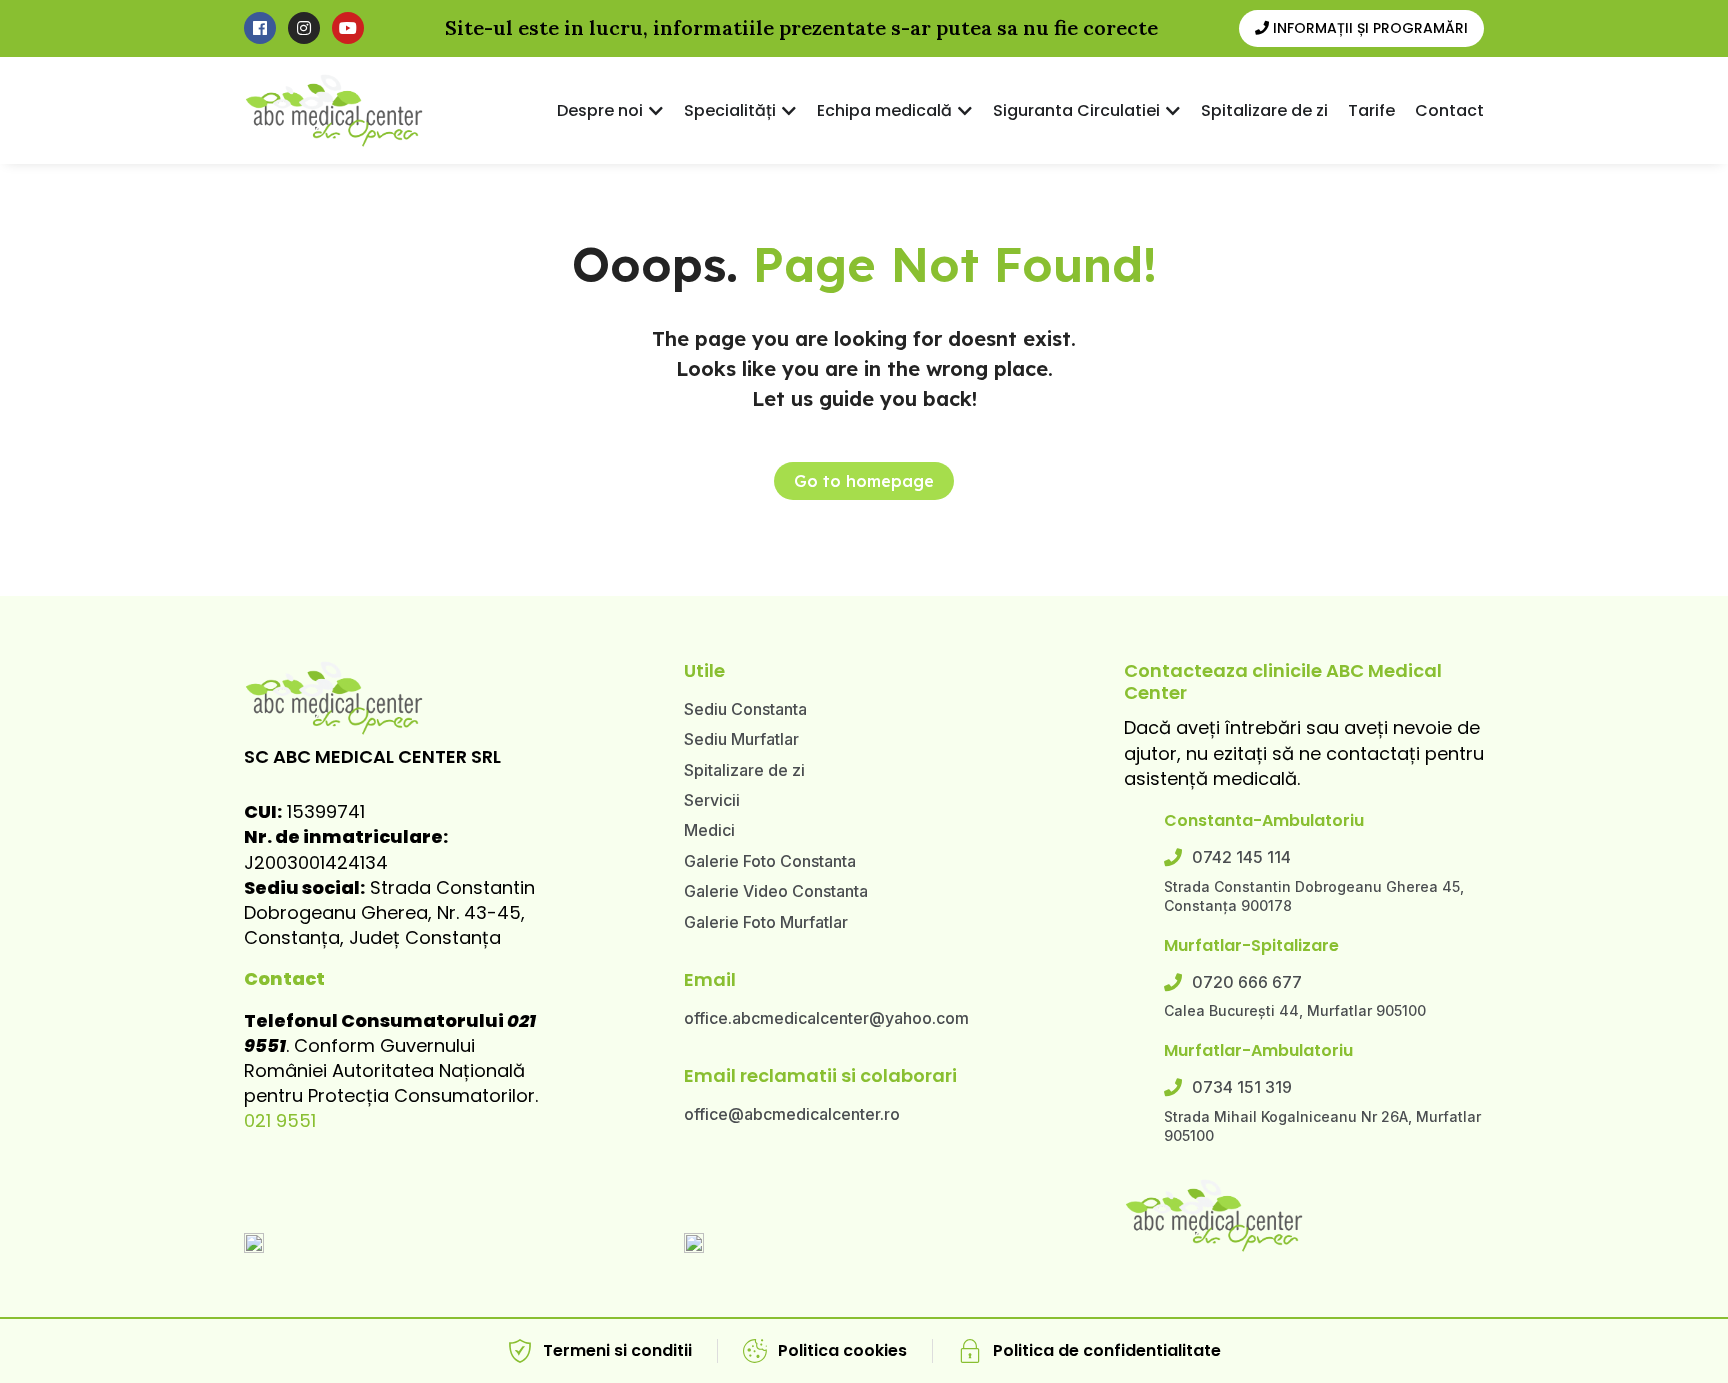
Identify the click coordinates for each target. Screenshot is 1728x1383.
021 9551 (280, 1120)
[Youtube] (348, 28)
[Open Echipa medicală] (965, 111)
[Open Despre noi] (656, 111)
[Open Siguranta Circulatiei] (1173, 111)
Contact (284, 978)
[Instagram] (304, 28)
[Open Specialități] (789, 111)
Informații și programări (1368, 28)
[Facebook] (260, 28)
